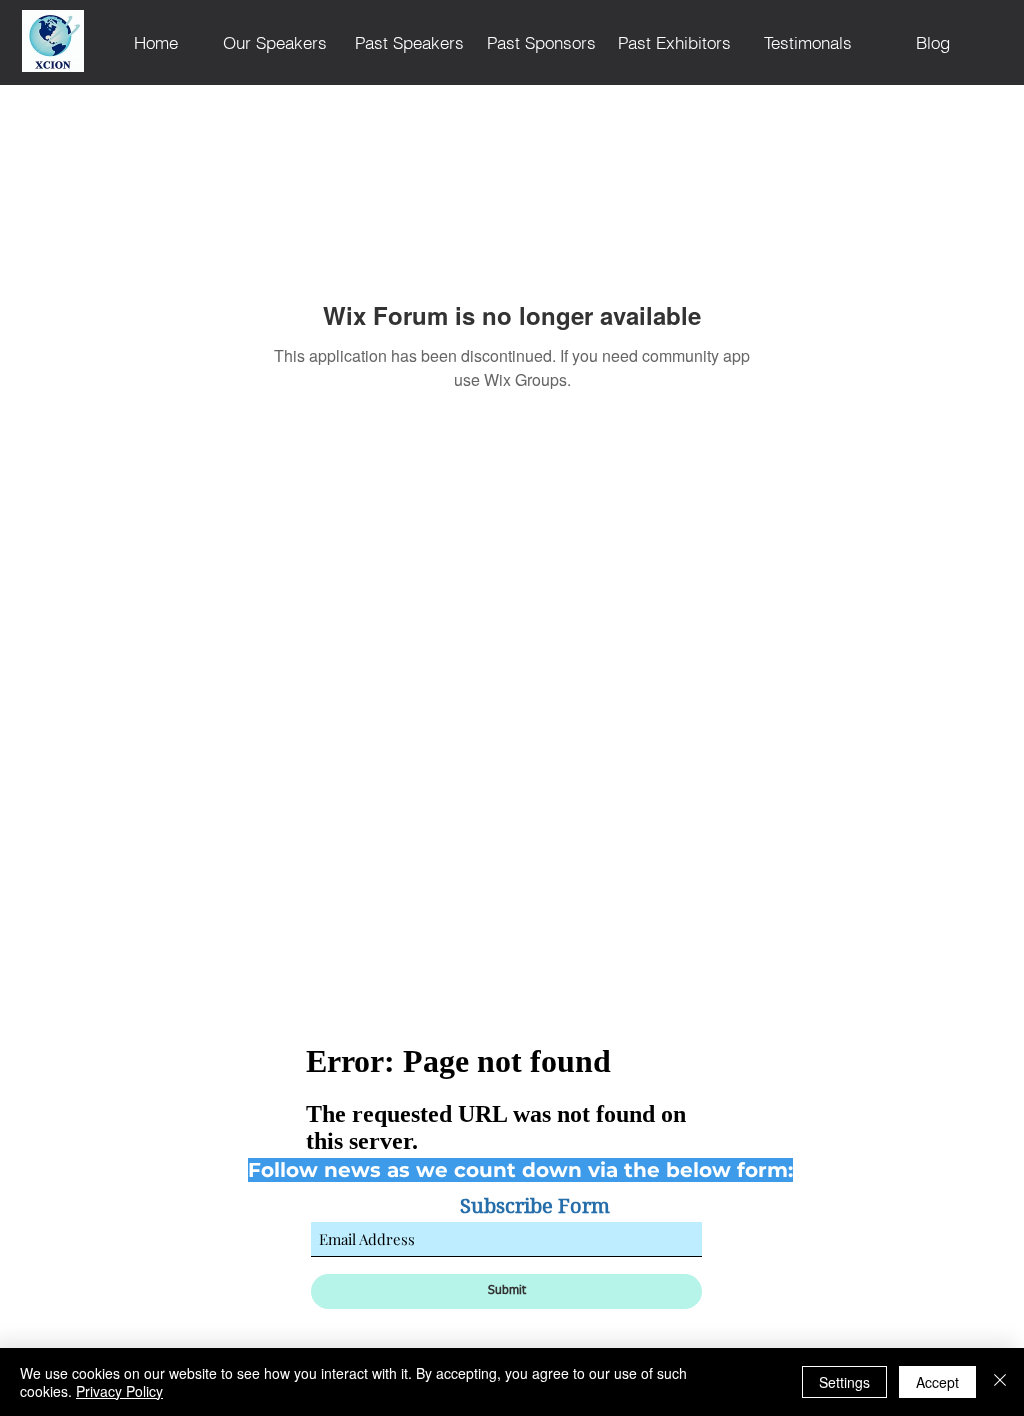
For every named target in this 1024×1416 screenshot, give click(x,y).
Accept (937, 1382)
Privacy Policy (119, 1391)
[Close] (1000, 1382)
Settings (844, 1382)
